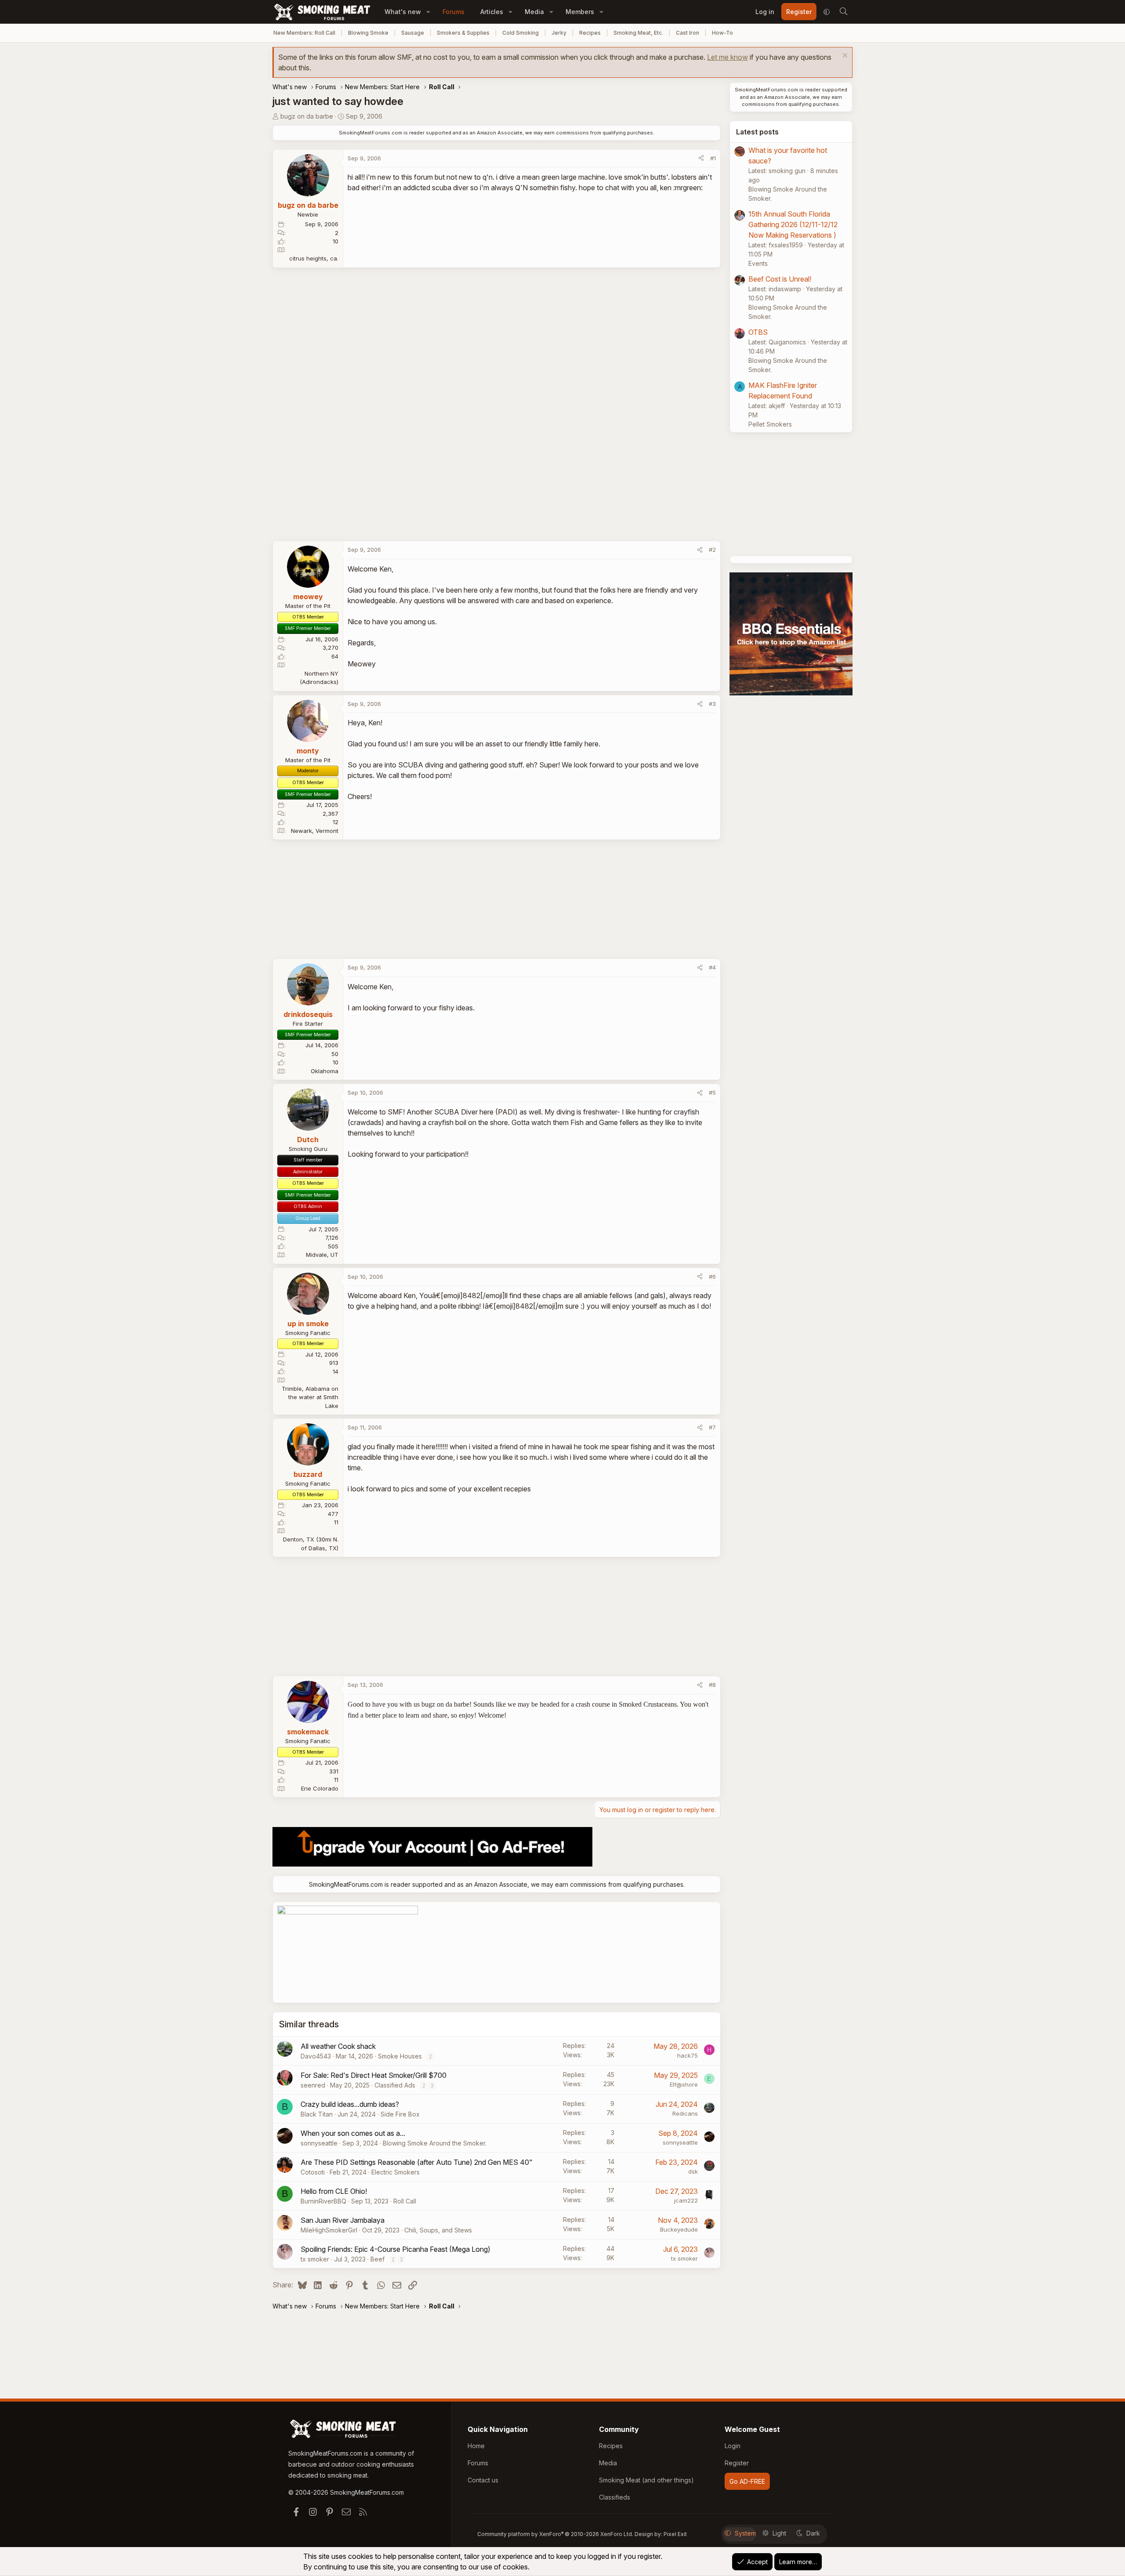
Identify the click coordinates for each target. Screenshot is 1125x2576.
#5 (712, 1093)
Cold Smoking (521, 33)
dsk (693, 2171)
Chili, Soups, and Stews (438, 2230)
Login (733, 2446)
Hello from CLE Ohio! (334, 2191)
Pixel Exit (675, 2534)
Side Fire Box (400, 2114)
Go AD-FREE (747, 2481)
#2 (712, 550)
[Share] (701, 159)
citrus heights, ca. (314, 258)
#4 (712, 967)
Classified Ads (395, 2085)
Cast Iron (688, 33)
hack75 (688, 2055)
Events (758, 263)
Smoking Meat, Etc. (638, 33)
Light (779, 2533)
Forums (454, 12)
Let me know (728, 57)
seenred (313, 2085)
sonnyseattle (319, 2143)
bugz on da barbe (307, 116)
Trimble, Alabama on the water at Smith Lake (310, 1397)
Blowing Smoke (368, 33)
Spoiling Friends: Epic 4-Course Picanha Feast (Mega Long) (396, 2249)
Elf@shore (684, 2084)
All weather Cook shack (338, 2046)
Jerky (559, 33)
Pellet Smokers (770, 424)
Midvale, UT (322, 1255)
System (745, 2533)
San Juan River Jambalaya (343, 2220)
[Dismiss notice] (844, 56)
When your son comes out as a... (353, 2133)
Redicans (685, 2113)
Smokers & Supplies (463, 33)
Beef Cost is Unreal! (780, 279)
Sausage (413, 33)
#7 (712, 1427)
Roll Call (405, 2201)
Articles (492, 12)
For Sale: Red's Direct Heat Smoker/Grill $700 (374, 2075)
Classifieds (615, 2497)
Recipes (590, 33)
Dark (813, 2533)
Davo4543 (316, 2056)
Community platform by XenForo (555, 2534)
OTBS (758, 332)
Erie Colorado (320, 1788)
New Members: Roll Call (304, 33)
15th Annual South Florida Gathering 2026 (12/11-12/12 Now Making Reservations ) (793, 224)
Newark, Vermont (315, 831)
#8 (712, 1685)
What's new (403, 12)
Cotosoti (313, 2172)
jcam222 (686, 2200)
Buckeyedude (679, 2229)
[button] (428, 12)
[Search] (843, 12)
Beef (377, 2259)
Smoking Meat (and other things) (646, 2480)
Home (476, 2446)
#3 (712, 704)
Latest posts (757, 132)
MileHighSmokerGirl (329, 2230)
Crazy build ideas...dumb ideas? (350, 2104)
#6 (712, 1277)
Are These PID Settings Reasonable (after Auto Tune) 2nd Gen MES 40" (417, 2162)
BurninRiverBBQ (323, 2201)
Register (737, 2463)
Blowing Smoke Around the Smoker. (435, 2143)
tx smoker (315, 2259)
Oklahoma (325, 1071)
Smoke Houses (400, 2056)
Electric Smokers (396, 2172)
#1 (713, 158)
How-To (722, 33)
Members (580, 12)
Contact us (483, 2480)
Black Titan (317, 2114)
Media (534, 12)
